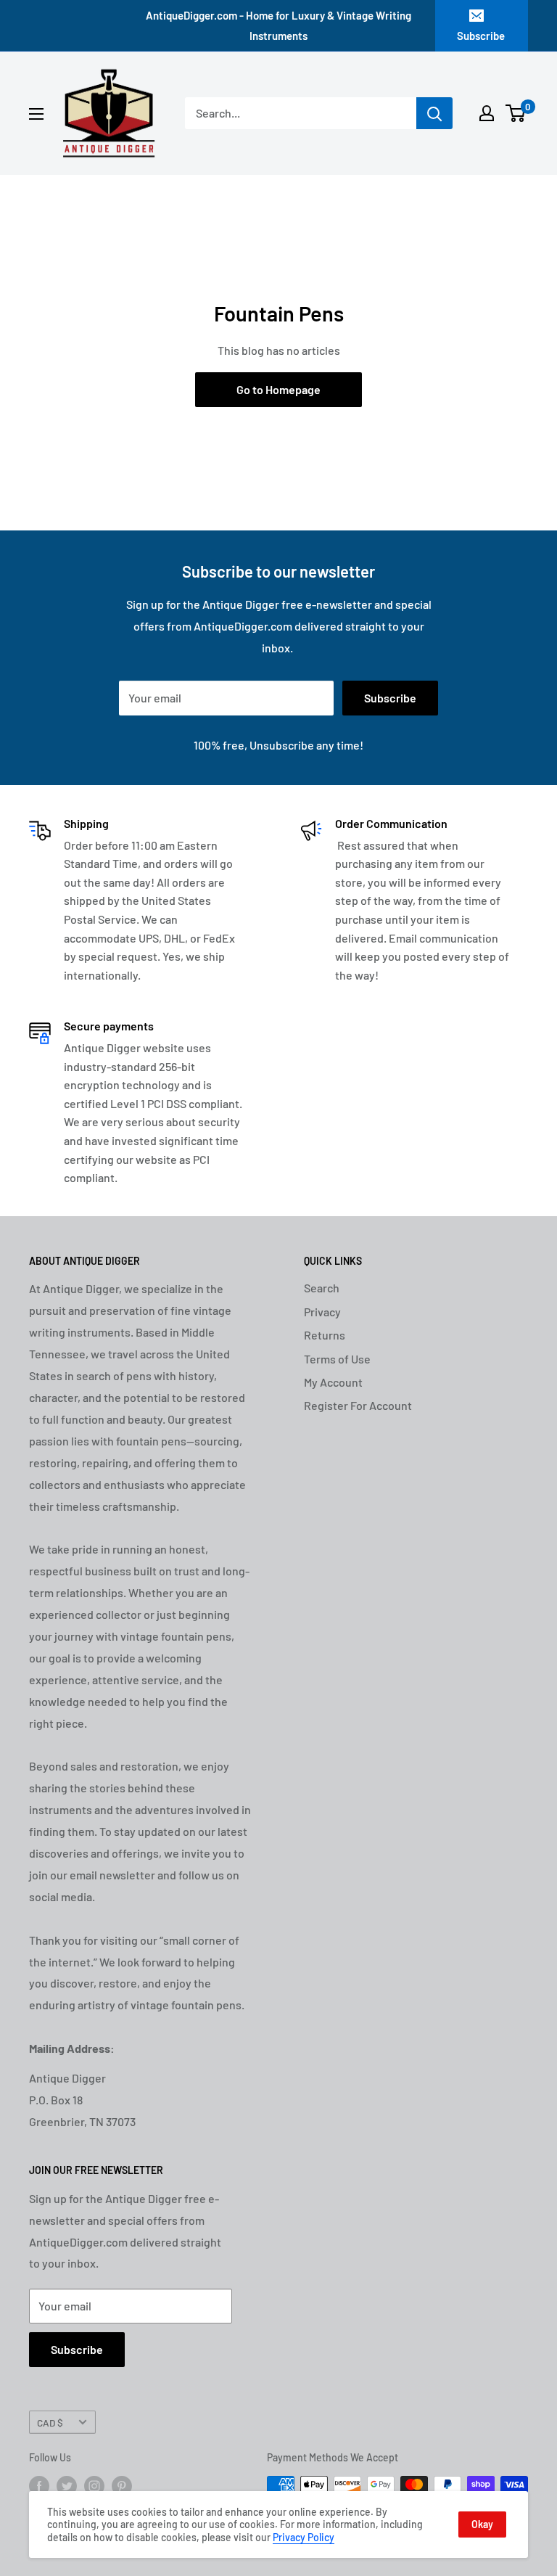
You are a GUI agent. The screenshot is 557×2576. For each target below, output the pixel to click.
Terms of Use (337, 1359)
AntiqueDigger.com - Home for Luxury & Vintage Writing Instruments (278, 25)
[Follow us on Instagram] (94, 2486)
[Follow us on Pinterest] (122, 2486)
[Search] (434, 113)
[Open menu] (36, 114)
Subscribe (481, 36)
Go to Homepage (278, 389)
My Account (333, 1382)
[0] (516, 113)
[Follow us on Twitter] (67, 2486)
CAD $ (50, 2423)
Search (322, 1288)
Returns (325, 1335)
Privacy (322, 1312)
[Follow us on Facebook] (39, 2486)
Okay (482, 2524)
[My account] (487, 113)
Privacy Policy (304, 2537)
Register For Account (358, 1405)
